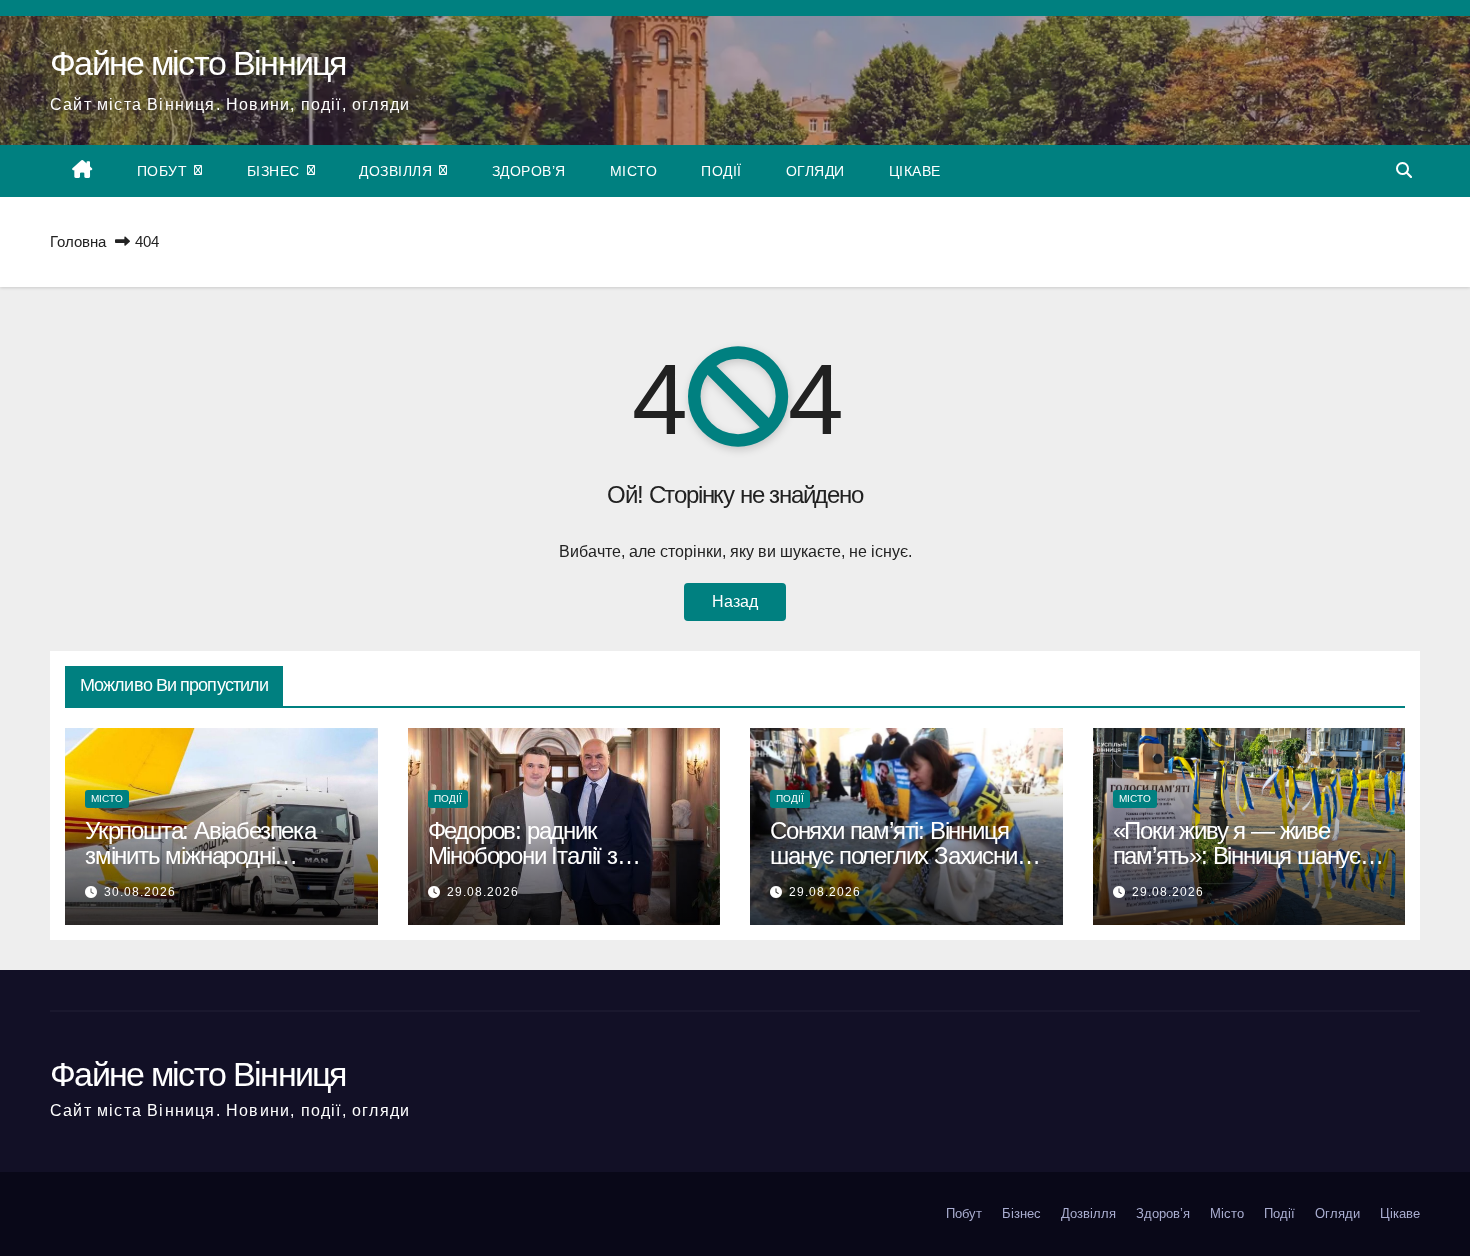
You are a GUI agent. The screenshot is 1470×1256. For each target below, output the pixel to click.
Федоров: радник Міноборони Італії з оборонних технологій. (538, 855)
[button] (1404, 170)
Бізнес (276, 171)
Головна (78, 241)
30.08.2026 (140, 892)
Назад (735, 601)
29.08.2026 (483, 892)
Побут (164, 171)
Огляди (815, 171)
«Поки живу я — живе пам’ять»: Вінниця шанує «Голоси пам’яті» (1236, 855)
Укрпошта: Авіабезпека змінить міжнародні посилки (200, 855)
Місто (634, 171)
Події (721, 171)
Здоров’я (529, 171)
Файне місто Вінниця (198, 63)
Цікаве (915, 171)
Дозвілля (398, 171)
